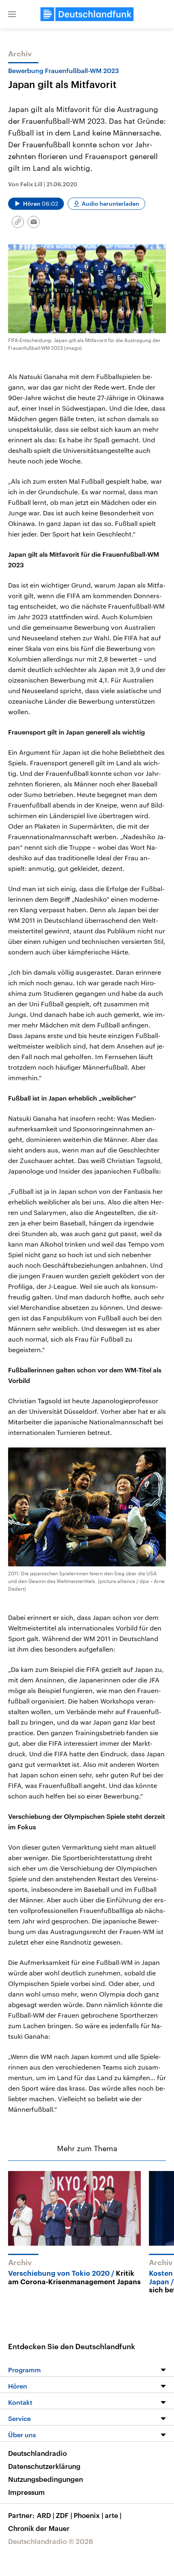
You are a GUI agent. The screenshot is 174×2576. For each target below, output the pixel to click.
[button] (12, 14)
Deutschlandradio (37, 2453)
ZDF (64, 2515)
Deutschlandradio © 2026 (51, 2541)
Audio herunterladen (110, 204)
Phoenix (88, 2515)
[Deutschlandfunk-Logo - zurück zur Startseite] (87, 14)
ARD (46, 2515)
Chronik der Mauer (39, 2528)
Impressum (27, 2492)
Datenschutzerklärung (44, 2466)
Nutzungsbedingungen (46, 2479)
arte (113, 2515)
